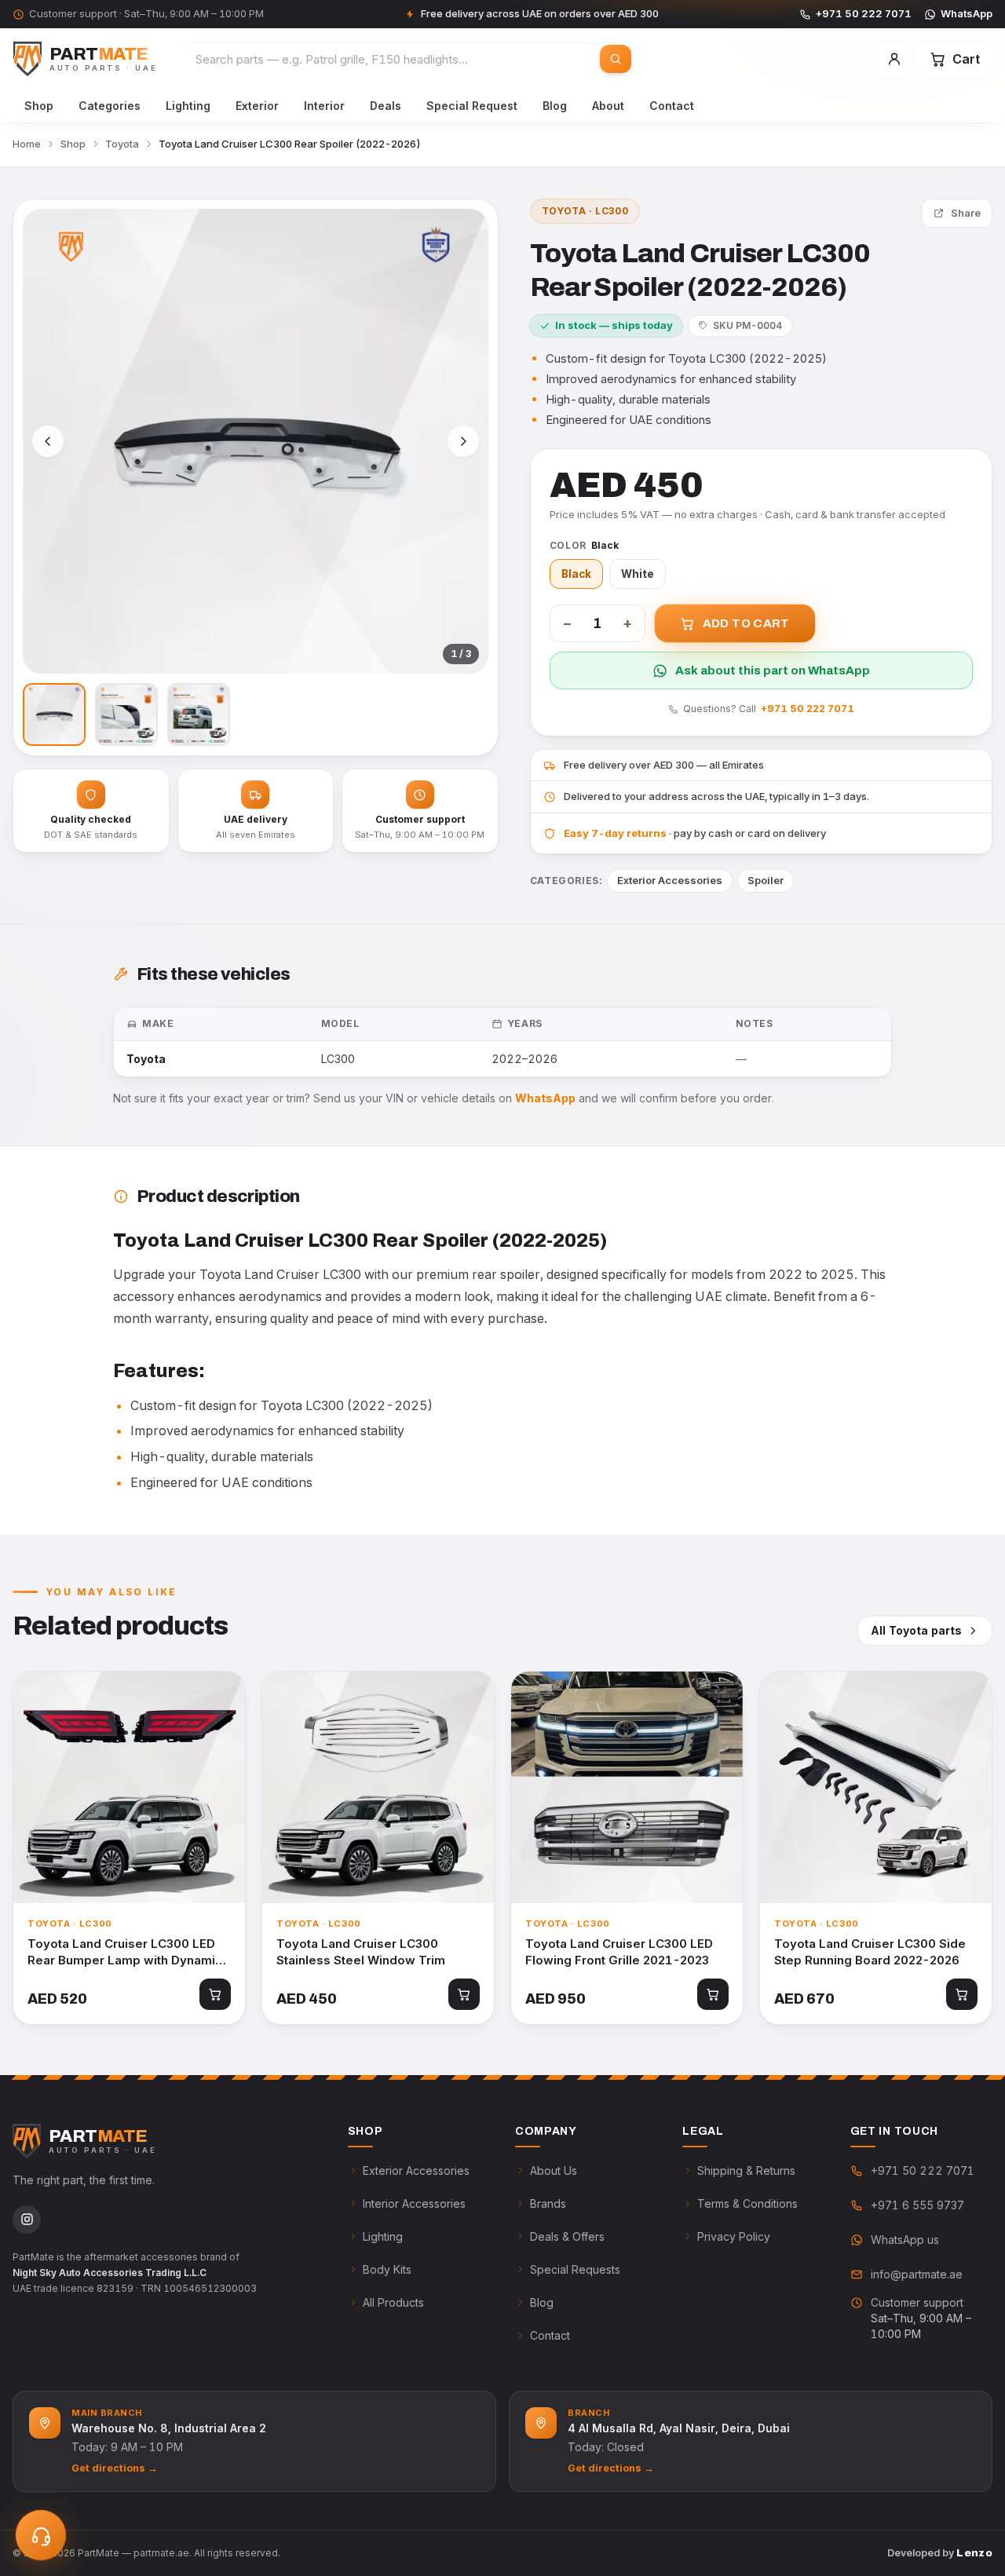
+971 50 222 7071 (864, 13)
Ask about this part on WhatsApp (773, 670)
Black (576, 574)
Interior (324, 106)
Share (966, 213)
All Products (393, 2302)
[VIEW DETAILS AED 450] (378, 1787)
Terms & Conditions (747, 2203)
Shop (39, 106)
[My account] (894, 59)
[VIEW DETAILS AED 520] (129, 1787)
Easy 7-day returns (615, 833)
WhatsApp (967, 13)
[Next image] (463, 441)
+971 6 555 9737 (917, 2205)
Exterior (257, 106)
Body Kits (387, 2269)
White (638, 574)
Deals (386, 106)
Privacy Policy (734, 2236)
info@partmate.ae (917, 2274)
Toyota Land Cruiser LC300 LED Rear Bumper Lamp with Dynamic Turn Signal (125, 1952)
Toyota (122, 144)
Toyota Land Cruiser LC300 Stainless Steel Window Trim (361, 1952)
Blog (555, 106)
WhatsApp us (905, 2240)
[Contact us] (41, 2535)
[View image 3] (199, 714)
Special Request (472, 106)
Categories (110, 106)
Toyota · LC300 (585, 211)
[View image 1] (54, 714)
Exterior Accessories (670, 880)
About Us (554, 2170)
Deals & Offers (567, 2236)
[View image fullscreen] (256, 442)
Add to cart (746, 623)
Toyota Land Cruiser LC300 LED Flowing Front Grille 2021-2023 (619, 1952)
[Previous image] (48, 441)
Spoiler (766, 880)
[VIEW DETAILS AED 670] (876, 1787)
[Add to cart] (215, 1994)
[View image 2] (126, 714)
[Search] (616, 59)
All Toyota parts (916, 1630)
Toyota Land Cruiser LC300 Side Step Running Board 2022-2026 (870, 1952)
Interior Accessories (414, 2203)
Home (27, 144)
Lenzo (974, 2553)
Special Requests (575, 2269)
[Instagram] (27, 2220)
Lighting (188, 106)
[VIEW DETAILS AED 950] (627, 1787)
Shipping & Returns (746, 2170)
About (608, 106)
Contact (672, 106)
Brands (548, 2203)
